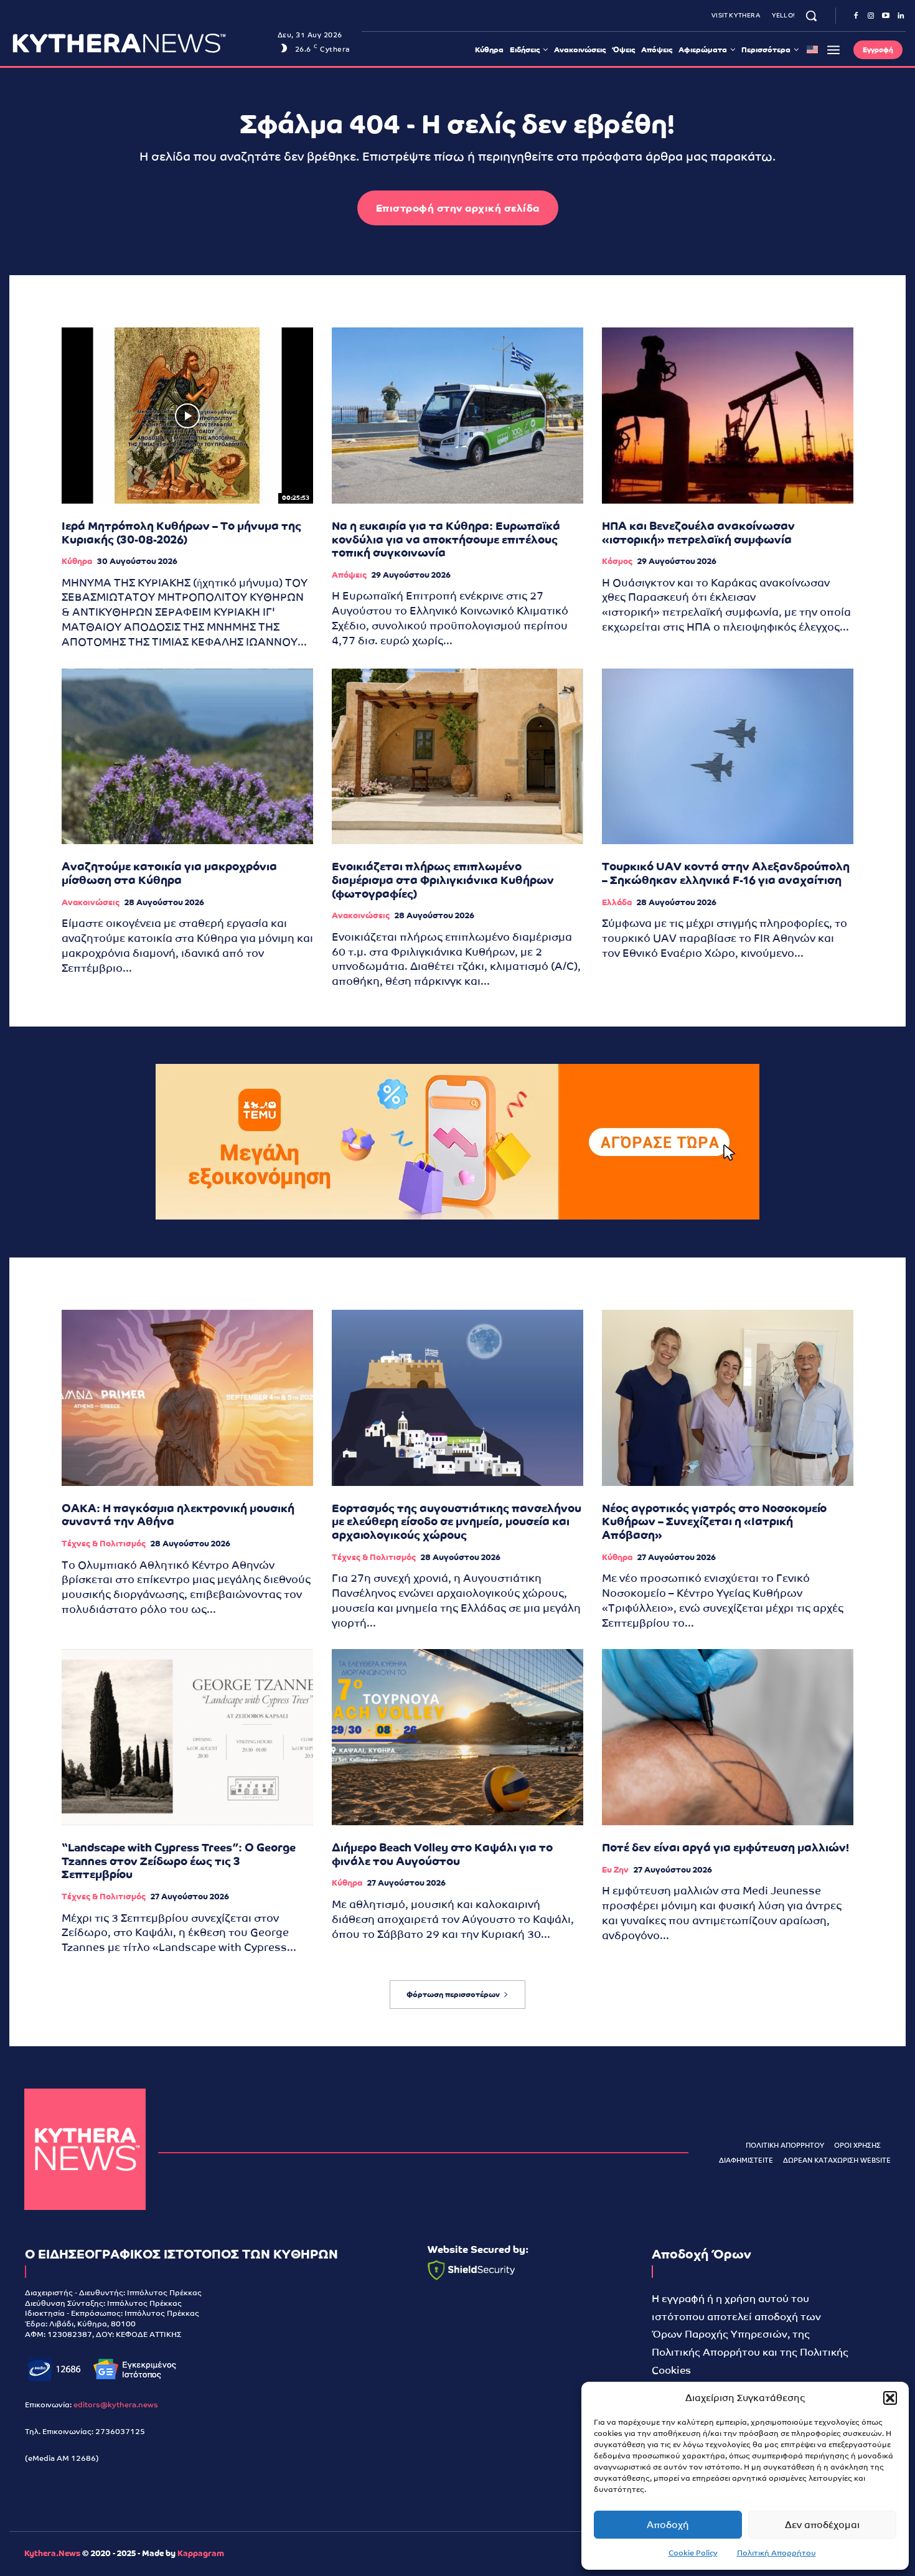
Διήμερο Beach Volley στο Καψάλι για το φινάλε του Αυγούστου (442, 1854)
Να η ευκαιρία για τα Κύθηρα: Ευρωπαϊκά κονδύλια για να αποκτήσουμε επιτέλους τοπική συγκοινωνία (446, 539)
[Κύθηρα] (85, 2149)
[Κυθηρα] (142, 43)
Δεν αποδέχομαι (822, 2525)
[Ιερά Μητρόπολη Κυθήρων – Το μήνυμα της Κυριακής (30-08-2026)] (187, 416)
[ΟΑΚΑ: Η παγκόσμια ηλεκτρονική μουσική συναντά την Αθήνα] (187, 1398)
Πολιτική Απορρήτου (777, 2553)
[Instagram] (871, 16)
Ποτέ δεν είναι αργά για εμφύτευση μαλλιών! (725, 1847)
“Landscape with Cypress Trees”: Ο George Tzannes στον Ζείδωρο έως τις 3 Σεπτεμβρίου (179, 1861)
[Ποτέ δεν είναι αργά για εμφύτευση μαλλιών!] (728, 1737)
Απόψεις (349, 575)
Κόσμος (617, 561)
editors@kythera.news (116, 2405)
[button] (890, 2398)
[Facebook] (856, 16)
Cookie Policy (693, 2553)
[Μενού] (833, 50)
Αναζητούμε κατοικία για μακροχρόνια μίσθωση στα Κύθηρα (169, 873)
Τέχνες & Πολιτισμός (104, 1544)
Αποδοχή (668, 2525)
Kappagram (201, 2553)
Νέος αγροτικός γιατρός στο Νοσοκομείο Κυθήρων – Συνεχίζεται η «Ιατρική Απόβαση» (714, 1521)
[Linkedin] (901, 16)
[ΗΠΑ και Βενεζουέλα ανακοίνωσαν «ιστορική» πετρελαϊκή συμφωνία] (728, 416)
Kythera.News (52, 2553)
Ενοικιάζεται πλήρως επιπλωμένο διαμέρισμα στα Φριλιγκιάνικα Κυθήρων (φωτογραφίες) (443, 880)
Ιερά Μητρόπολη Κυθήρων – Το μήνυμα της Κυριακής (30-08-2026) (181, 533)
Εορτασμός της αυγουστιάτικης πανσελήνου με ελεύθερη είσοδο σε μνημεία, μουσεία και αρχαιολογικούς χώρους (457, 1521)
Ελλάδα (617, 902)
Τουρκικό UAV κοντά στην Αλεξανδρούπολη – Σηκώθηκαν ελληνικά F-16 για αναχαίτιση (726, 873)
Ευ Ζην (615, 1870)
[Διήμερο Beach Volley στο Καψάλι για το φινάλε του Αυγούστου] (457, 1737)
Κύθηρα (77, 561)
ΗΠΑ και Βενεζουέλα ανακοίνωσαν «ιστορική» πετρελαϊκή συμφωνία (698, 533)
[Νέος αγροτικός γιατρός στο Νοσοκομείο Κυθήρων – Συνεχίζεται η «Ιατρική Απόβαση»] (728, 1398)
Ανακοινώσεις (91, 902)
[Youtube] (886, 16)
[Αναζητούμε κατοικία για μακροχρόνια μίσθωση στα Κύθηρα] (187, 757)
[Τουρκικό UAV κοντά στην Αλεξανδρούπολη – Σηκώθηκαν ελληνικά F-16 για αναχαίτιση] (728, 757)
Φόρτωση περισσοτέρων (453, 1995)
